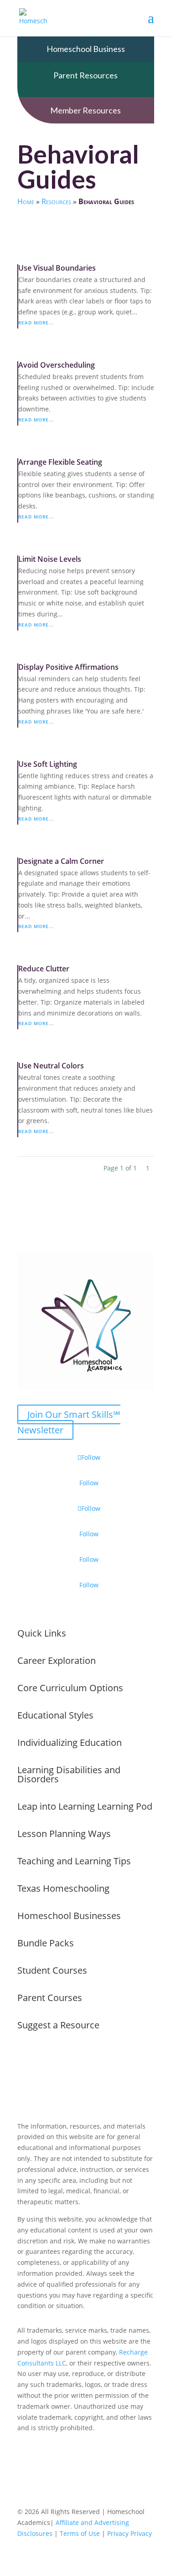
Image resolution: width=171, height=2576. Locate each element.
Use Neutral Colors (51, 1066)
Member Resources (85, 110)
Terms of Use (80, 2533)
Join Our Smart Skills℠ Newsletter (69, 1422)
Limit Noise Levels (50, 559)
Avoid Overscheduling (57, 365)
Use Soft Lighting (48, 764)
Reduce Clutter (44, 969)
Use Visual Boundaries (57, 268)
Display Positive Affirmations (68, 667)
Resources (56, 201)
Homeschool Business (86, 49)
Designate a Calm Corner (61, 861)
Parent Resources (85, 75)
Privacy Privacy (130, 2533)
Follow (89, 1483)
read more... (36, 323)
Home (26, 201)
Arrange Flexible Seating (60, 462)
